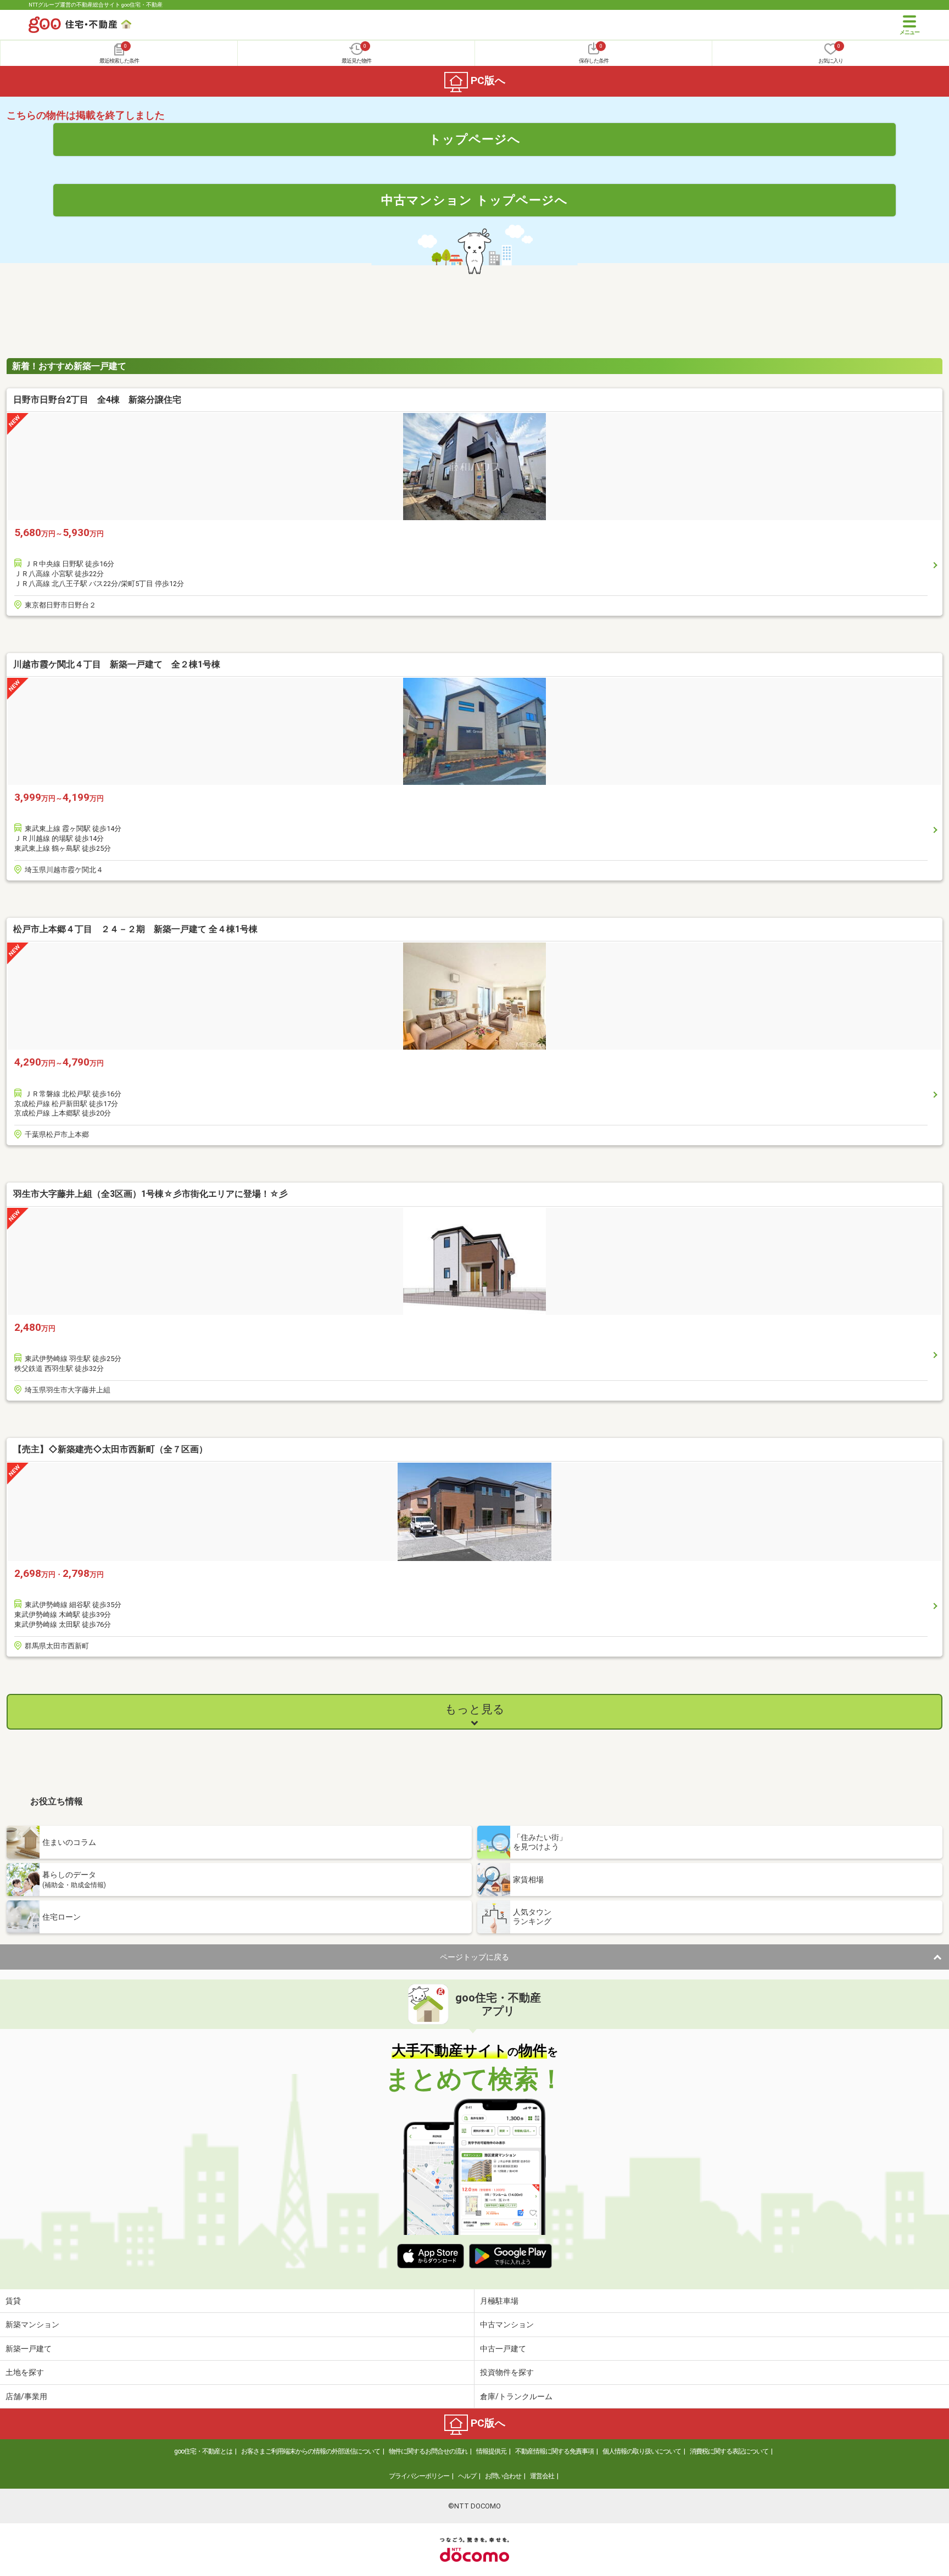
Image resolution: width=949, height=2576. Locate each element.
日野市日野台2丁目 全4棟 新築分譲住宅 (97, 400)
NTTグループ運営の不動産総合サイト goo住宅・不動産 (96, 5)
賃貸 (13, 2301)
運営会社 (542, 2476)
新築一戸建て (29, 2349)
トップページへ (475, 139)
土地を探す (25, 2372)
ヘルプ (467, 2476)
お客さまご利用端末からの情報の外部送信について (311, 2451)
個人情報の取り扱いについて (642, 2451)
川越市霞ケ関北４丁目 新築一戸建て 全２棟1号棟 (117, 664)
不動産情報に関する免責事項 (554, 2451)
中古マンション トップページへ (474, 200)
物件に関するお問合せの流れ (428, 2451)
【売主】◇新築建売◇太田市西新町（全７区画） (110, 1449)
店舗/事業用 (26, 2396)
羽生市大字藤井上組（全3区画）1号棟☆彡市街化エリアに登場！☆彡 (150, 1194)
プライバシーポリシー (419, 2476)
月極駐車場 (499, 2301)
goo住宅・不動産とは (203, 2451)
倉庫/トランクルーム (516, 2396)
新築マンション (32, 2324)
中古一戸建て (503, 2349)
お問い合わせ (503, 2476)
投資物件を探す (507, 2372)
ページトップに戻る (474, 1957)
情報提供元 (491, 2451)
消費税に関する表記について (729, 2451)
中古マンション (507, 2324)
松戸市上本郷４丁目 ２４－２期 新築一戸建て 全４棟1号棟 (135, 929)
